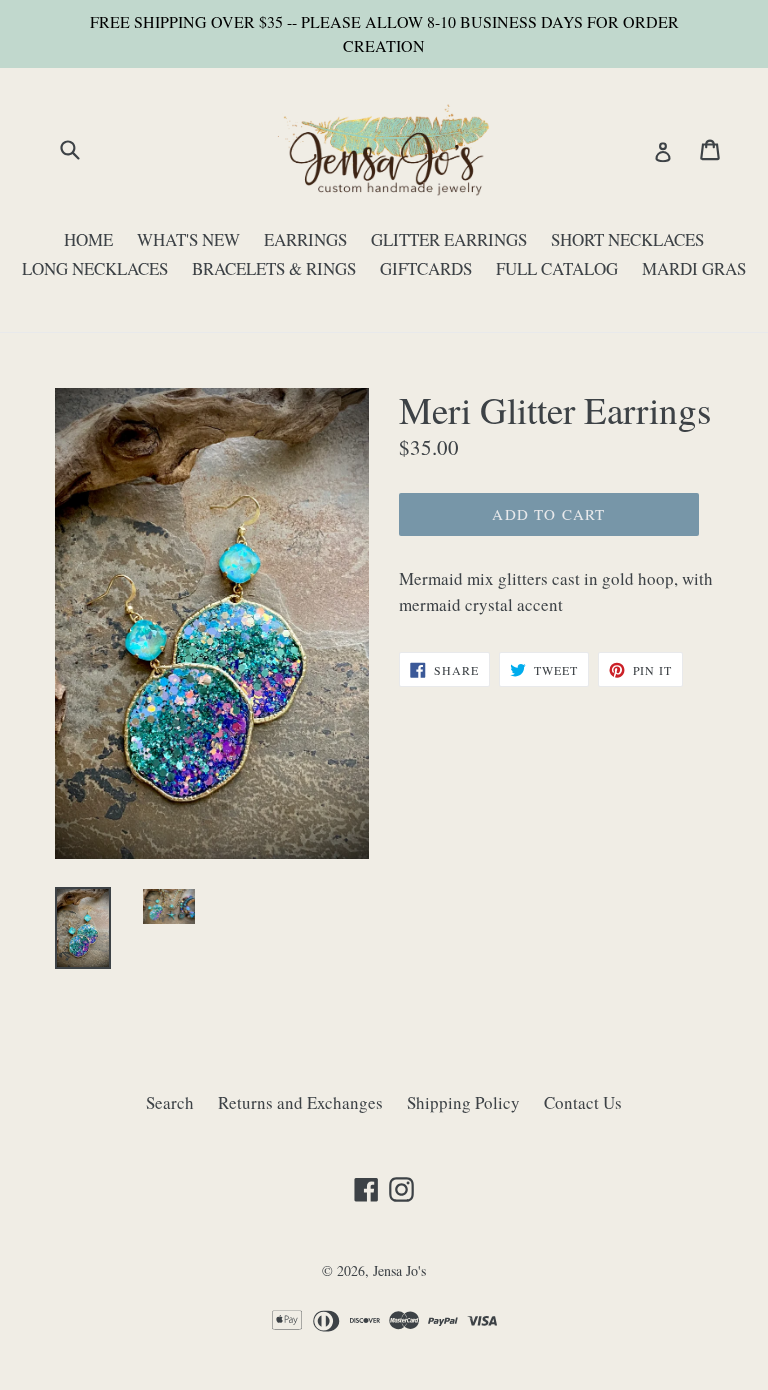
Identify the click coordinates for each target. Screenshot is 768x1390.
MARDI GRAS (694, 268)
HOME (88, 239)
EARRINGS (305, 239)
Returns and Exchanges (300, 1102)
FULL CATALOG (557, 268)
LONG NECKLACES (95, 268)
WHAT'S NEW (188, 239)
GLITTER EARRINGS (449, 239)
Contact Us (583, 1102)
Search (170, 1102)
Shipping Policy (463, 1102)
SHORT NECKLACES (627, 239)
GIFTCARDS (426, 268)
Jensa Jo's (399, 1270)
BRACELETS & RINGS (274, 268)
